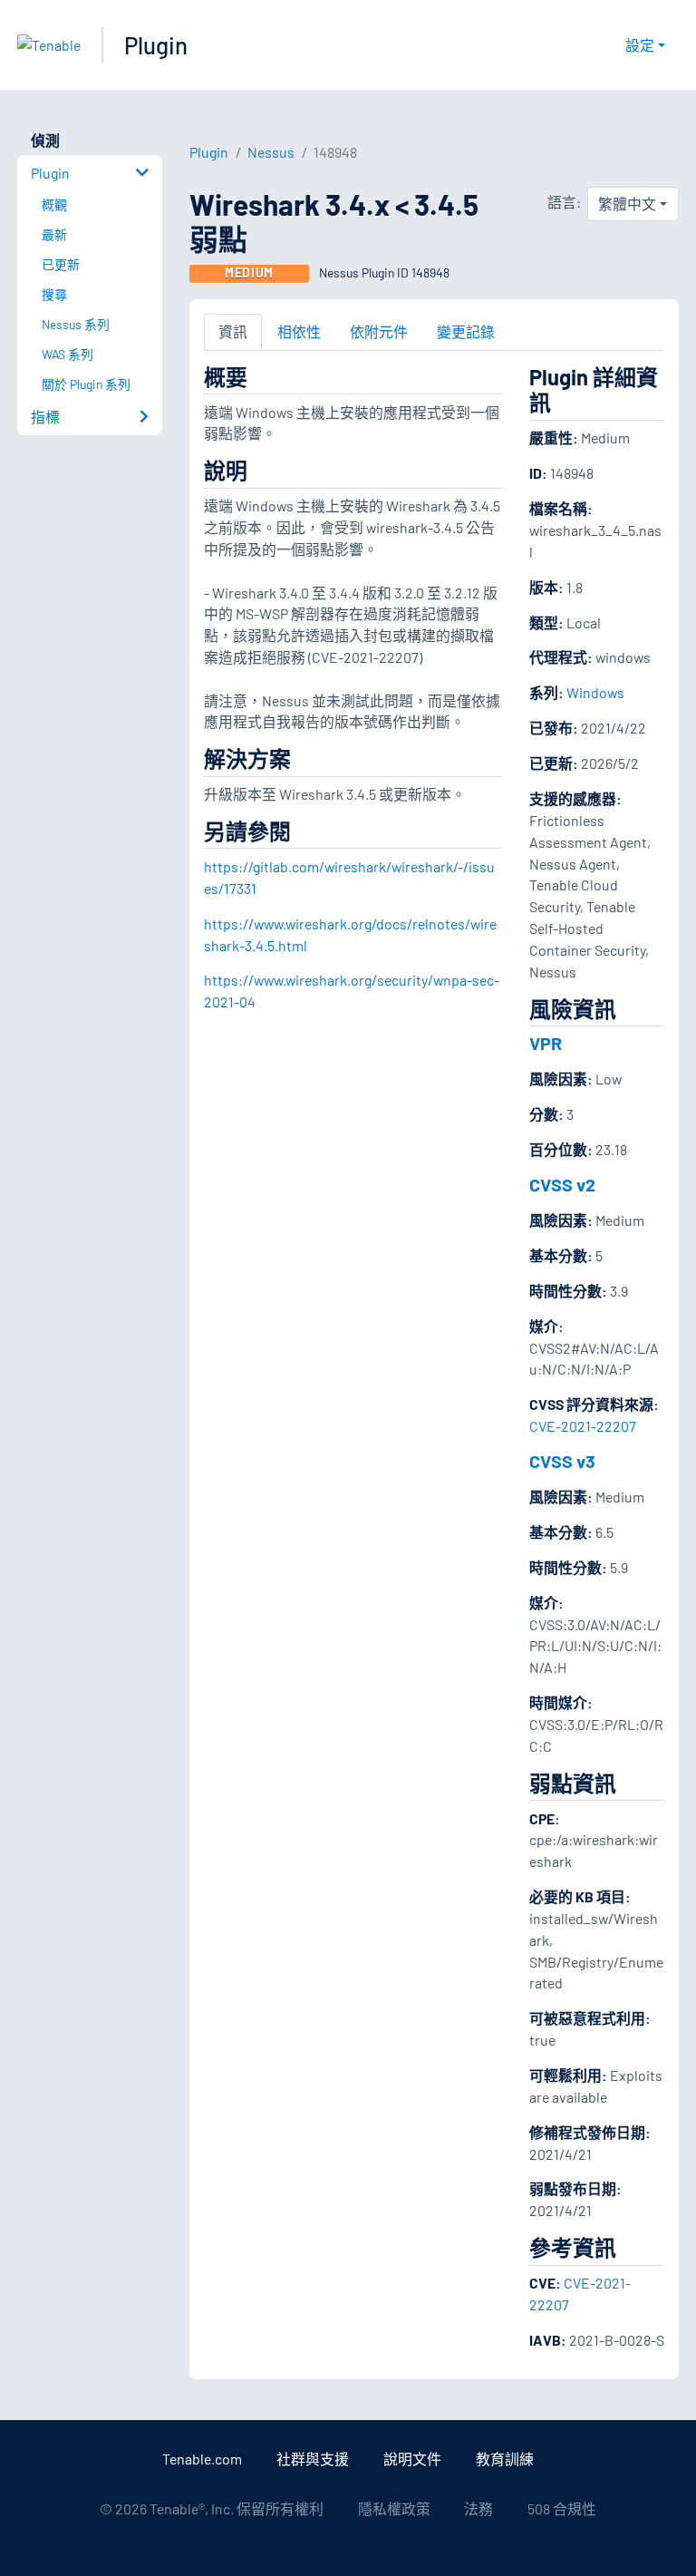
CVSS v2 (562, 1184)
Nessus (271, 152)
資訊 (233, 331)
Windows (595, 692)
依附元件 (379, 331)
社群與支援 (313, 2459)
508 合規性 (562, 2508)
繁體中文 (627, 204)
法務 (478, 2508)
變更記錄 (466, 331)
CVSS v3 (562, 1461)
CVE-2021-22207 (583, 1426)
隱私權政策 (394, 2508)
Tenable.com (202, 2459)
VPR (546, 1043)
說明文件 (412, 2459)
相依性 (299, 331)
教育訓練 (505, 2459)
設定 (640, 45)
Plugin (156, 45)
